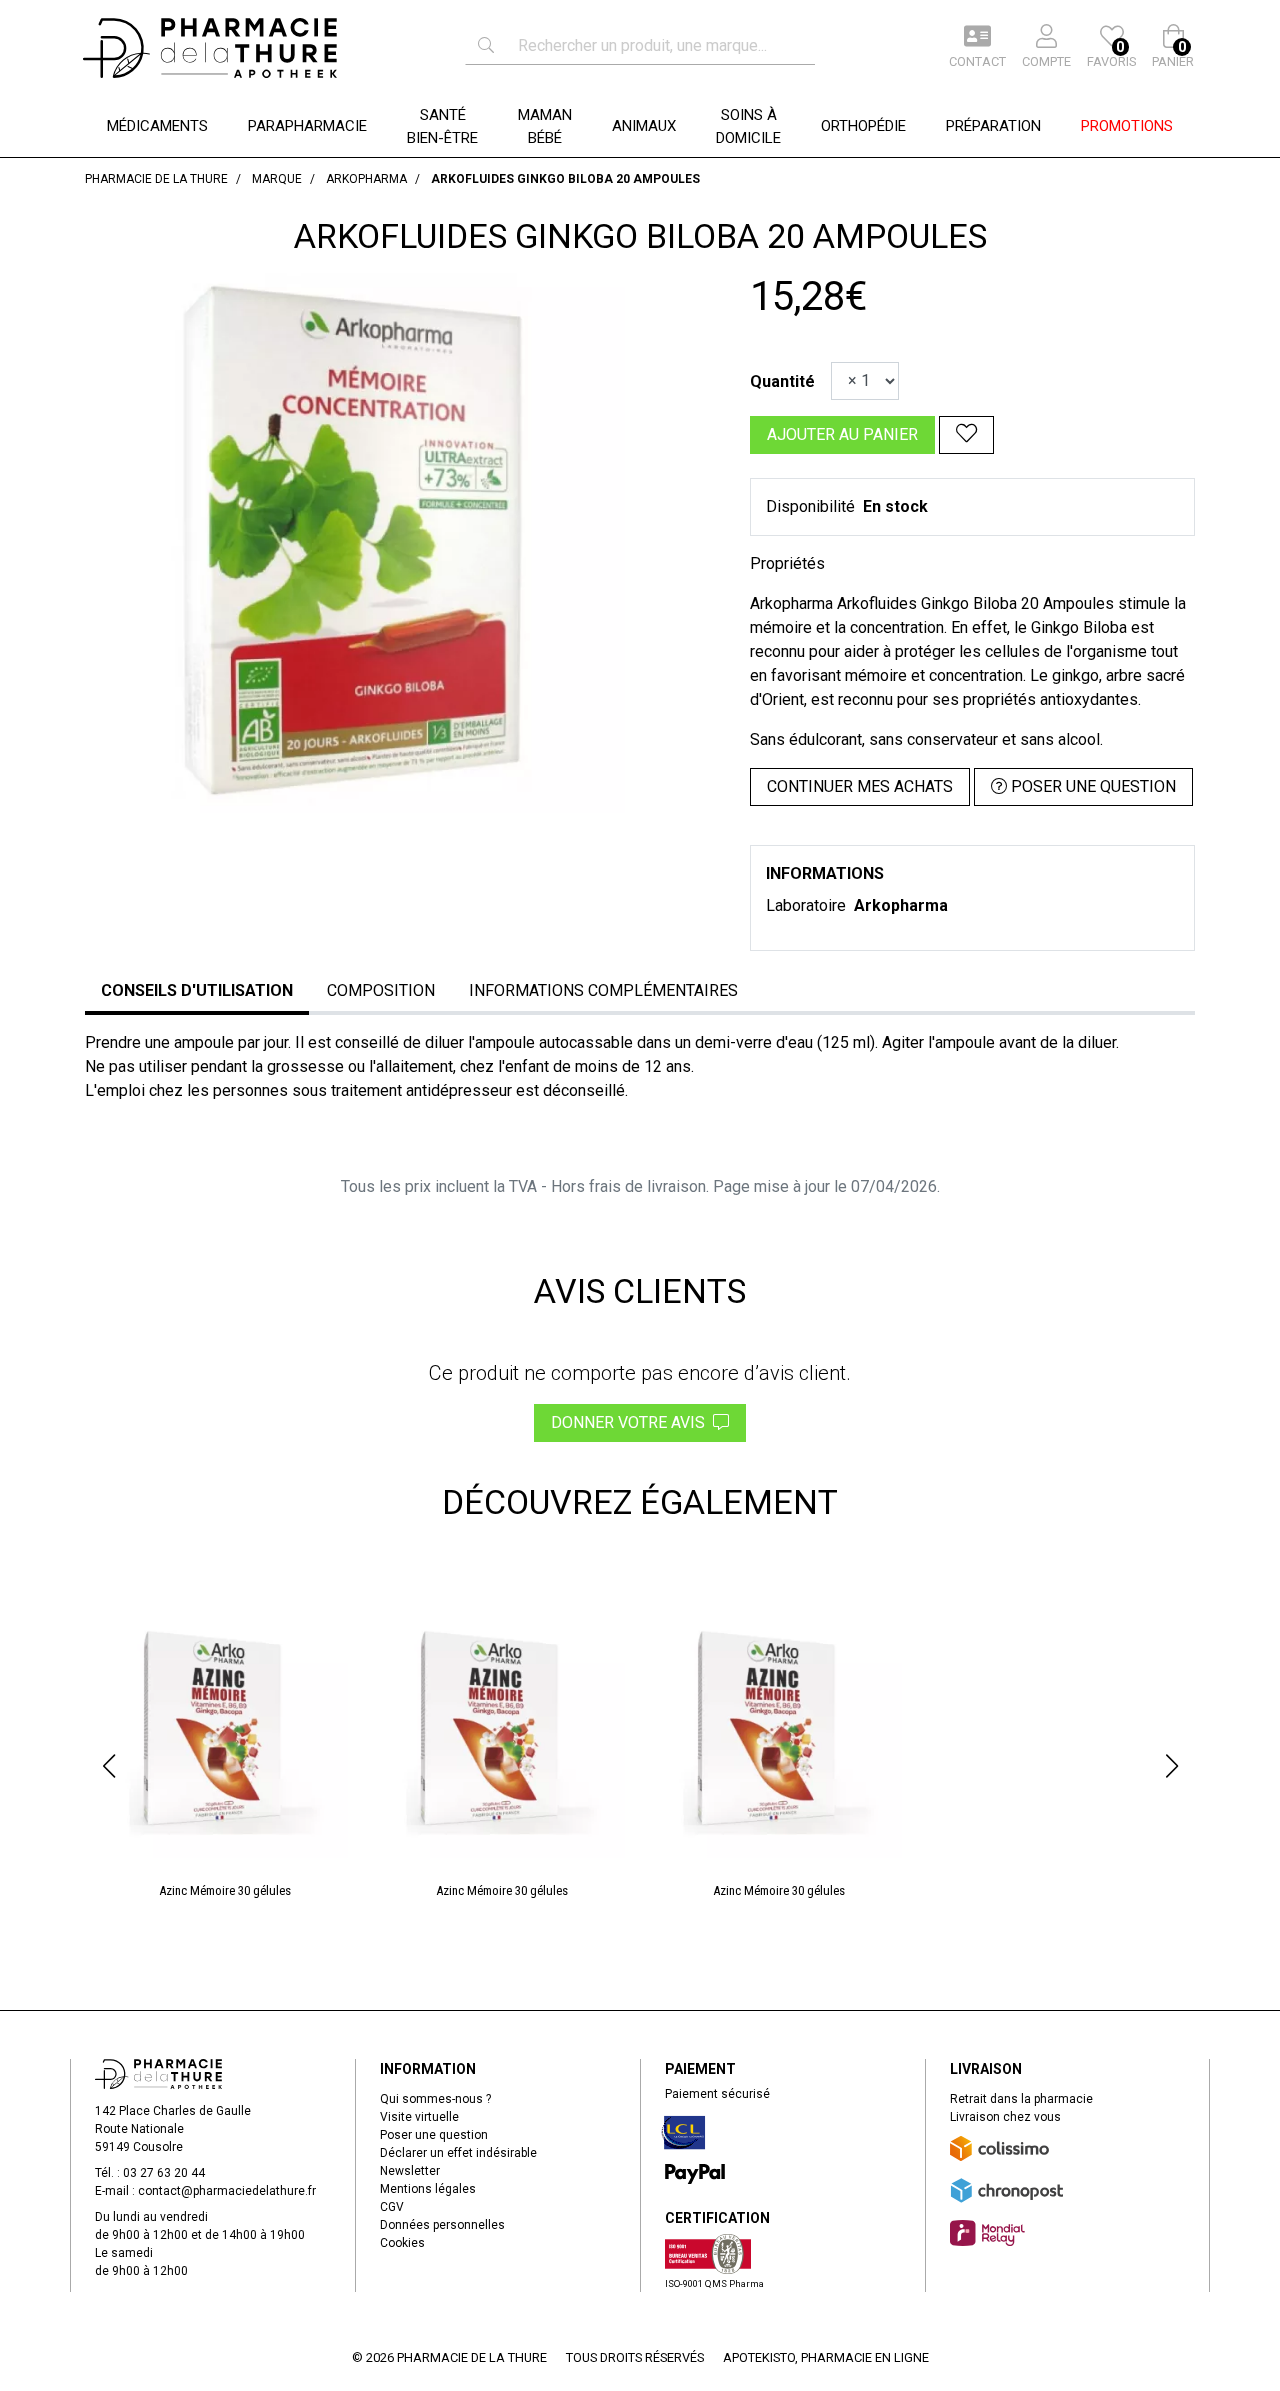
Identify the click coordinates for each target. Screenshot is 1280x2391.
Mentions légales (428, 2189)
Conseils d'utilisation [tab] (197, 990)
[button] (108, 1766)
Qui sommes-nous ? (435, 2099)
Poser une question (434, 2135)
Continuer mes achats (860, 786)
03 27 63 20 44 (164, 2173)
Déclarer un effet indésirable (458, 2153)
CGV (392, 2207)
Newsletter (410, 2171)
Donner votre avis (632, 1422)
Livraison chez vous (1005, 2117)
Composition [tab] (381, 990)
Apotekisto (826, 2357)
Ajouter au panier (842, 434)
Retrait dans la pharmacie (1021, 2099)
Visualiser (232, 1612)
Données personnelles (442, 2225)
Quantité (782, 381)
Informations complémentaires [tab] (603, 990)
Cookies (402, 2243)
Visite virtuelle (419, 2117)
